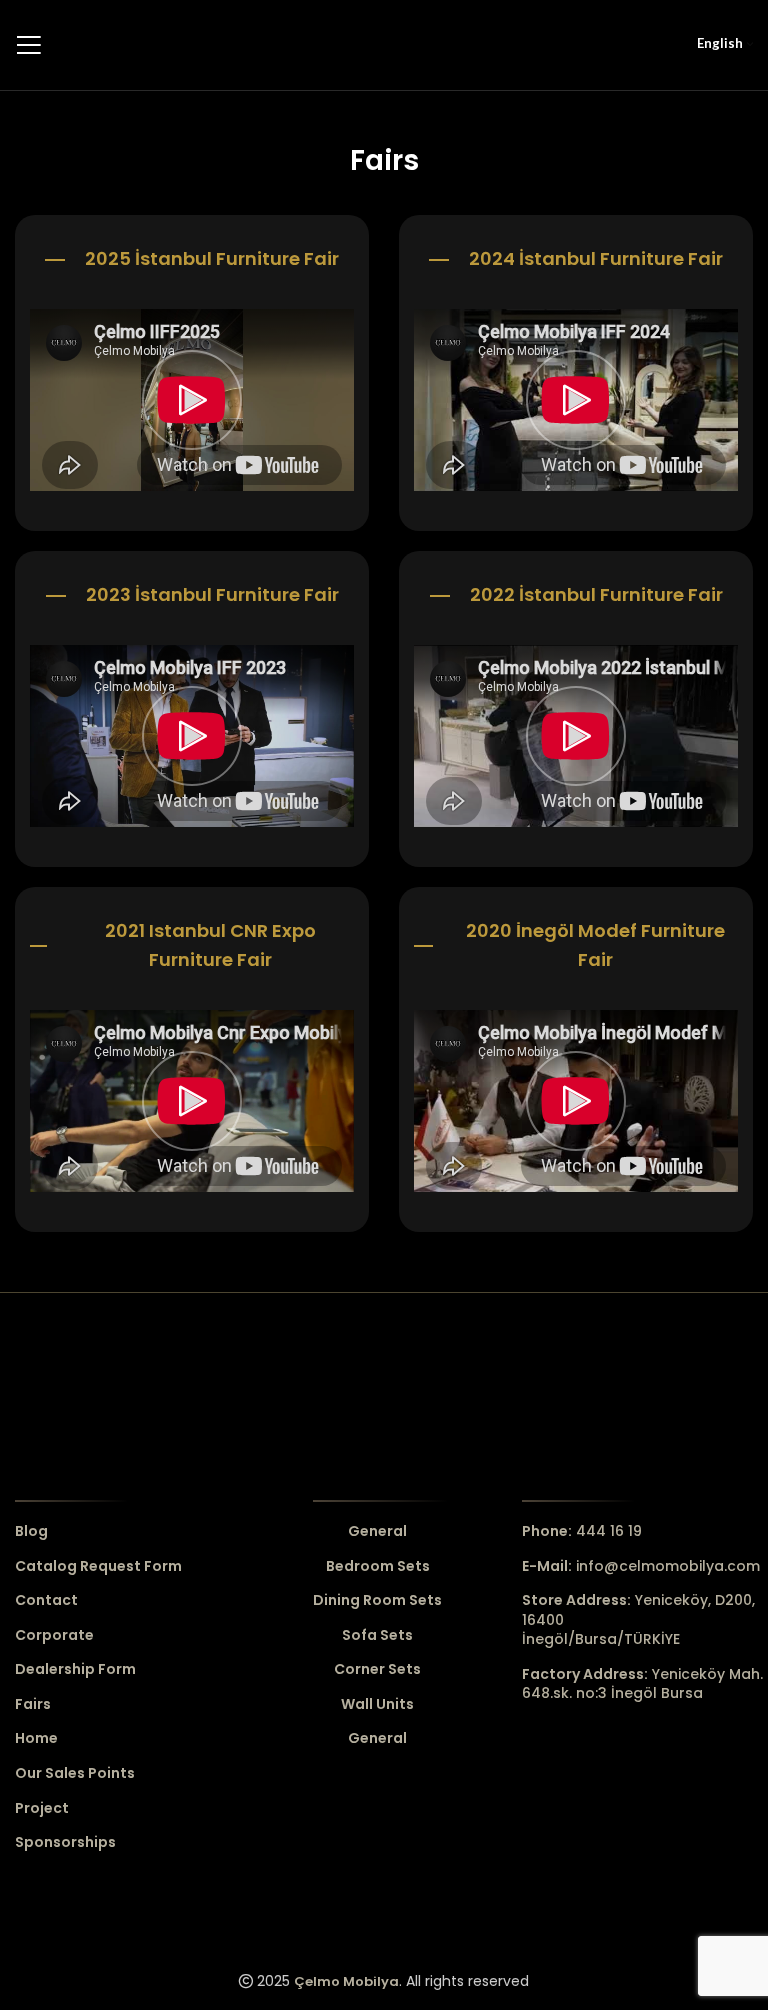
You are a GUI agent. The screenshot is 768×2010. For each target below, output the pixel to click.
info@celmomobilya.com (641, 1566)
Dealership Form (75, 1669)
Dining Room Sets (377, 1600)
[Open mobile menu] (28, 45)
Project (42, 1808)
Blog (31, 1531)
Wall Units (377, 1704)
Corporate (54, 1635)
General (377, 1531)
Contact (46, 1600)
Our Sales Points (75, 1773)
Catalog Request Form (98, 1566)
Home (36, 1738)
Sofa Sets (377, 1635)
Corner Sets (377, 1669)
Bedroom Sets (378, 1566)
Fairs (33, 1704)
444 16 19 (582, 1531)
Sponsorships (65, 1842)
